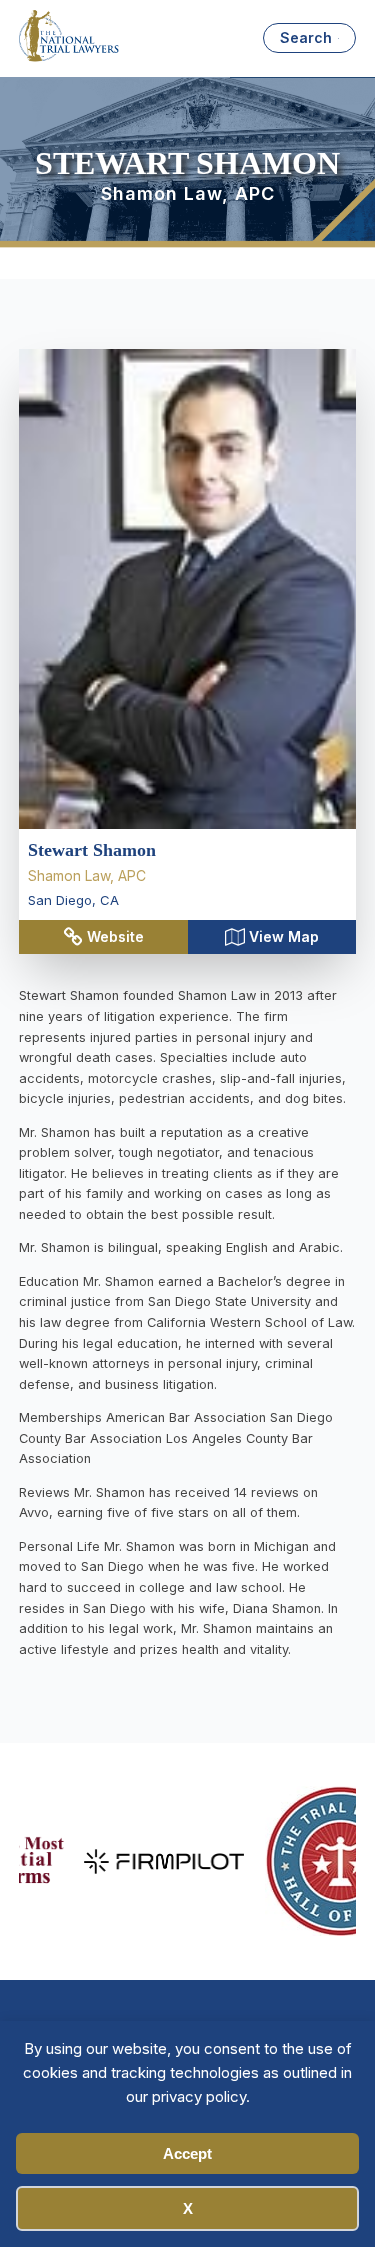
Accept (187, 2153)
